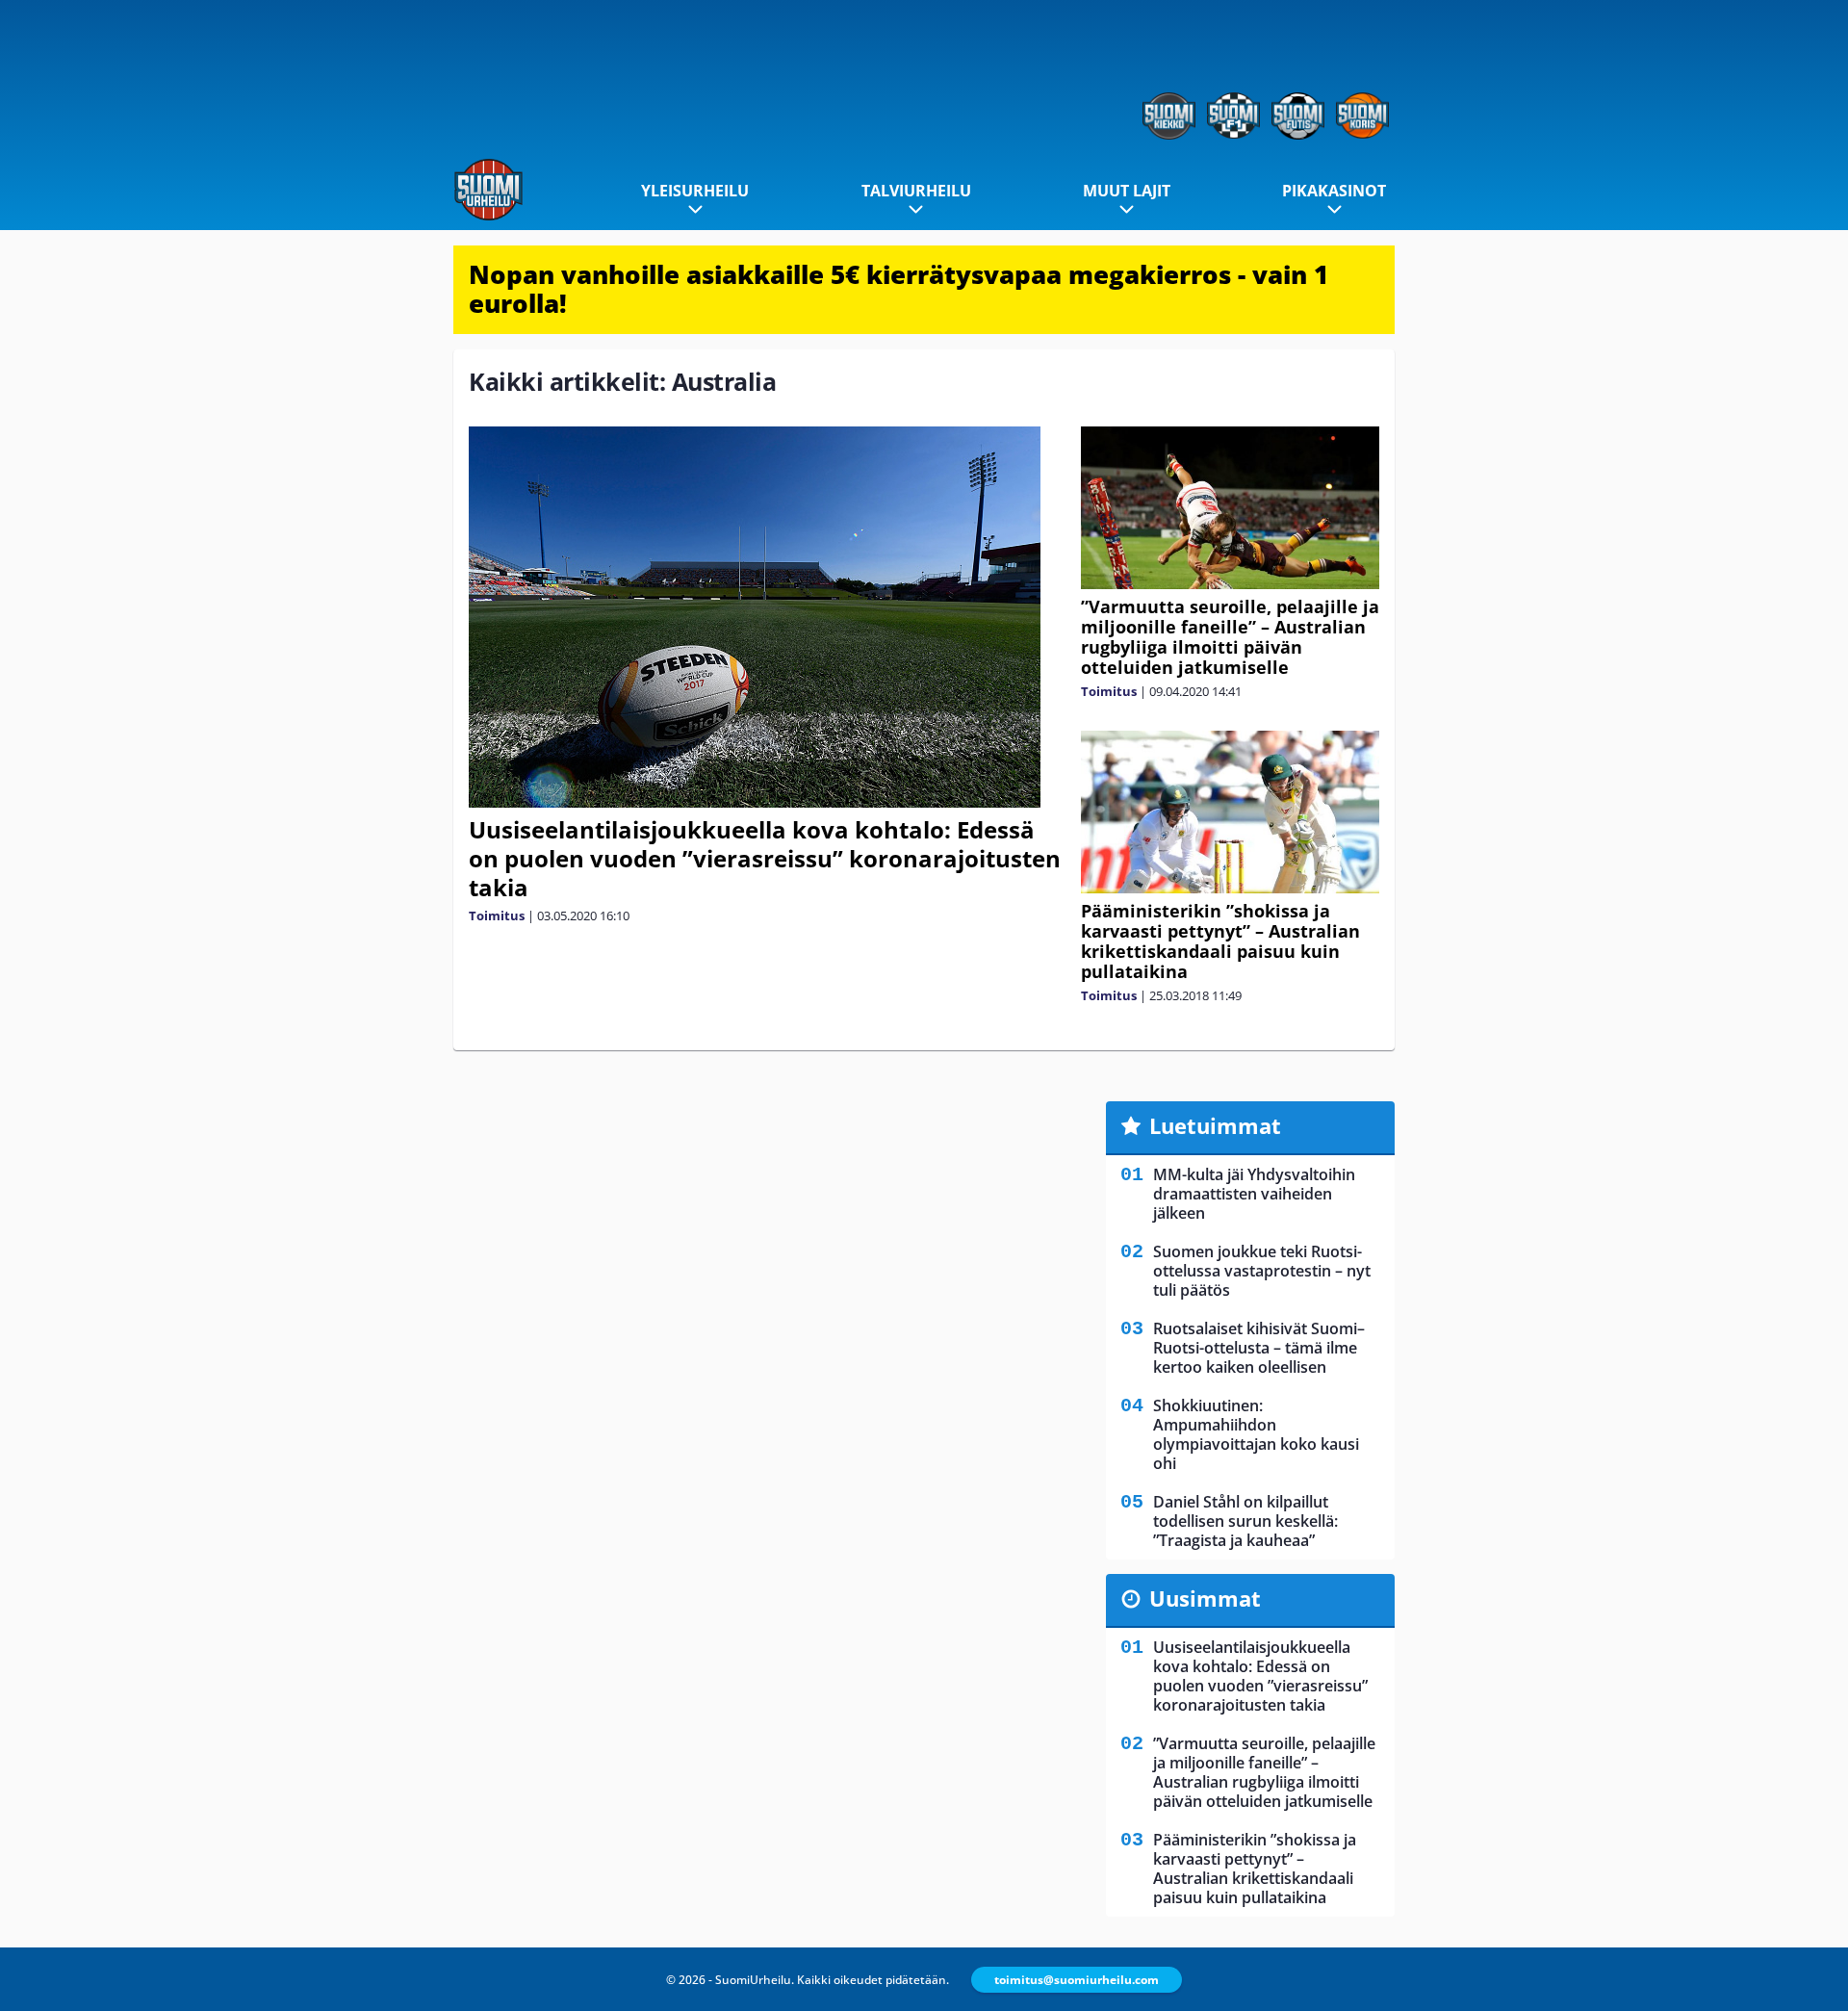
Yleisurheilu (695, 191)
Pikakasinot (1334, 191)
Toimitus (497, 915)
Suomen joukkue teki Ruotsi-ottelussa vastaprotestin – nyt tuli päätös (1262, 1271)
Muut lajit (1127, 191)
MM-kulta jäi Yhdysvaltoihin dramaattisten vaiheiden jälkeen (1254, 1194)
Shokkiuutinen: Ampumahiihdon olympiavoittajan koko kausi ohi (1256, 1434)
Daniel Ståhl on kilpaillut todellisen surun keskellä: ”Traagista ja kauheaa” (1245, 1521)
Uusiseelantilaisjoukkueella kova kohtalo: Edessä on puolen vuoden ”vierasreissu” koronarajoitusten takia (765, 858)
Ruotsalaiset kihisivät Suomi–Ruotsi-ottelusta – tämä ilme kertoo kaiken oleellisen (1259, 1348)
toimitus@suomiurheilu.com (1077, 1980)
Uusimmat (1205, 1598)
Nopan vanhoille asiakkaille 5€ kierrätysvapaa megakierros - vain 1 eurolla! (898, 289)
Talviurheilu (916, 191)
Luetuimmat (1215, 1125)
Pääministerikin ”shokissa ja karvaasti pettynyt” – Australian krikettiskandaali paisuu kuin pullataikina (1220, 941)
